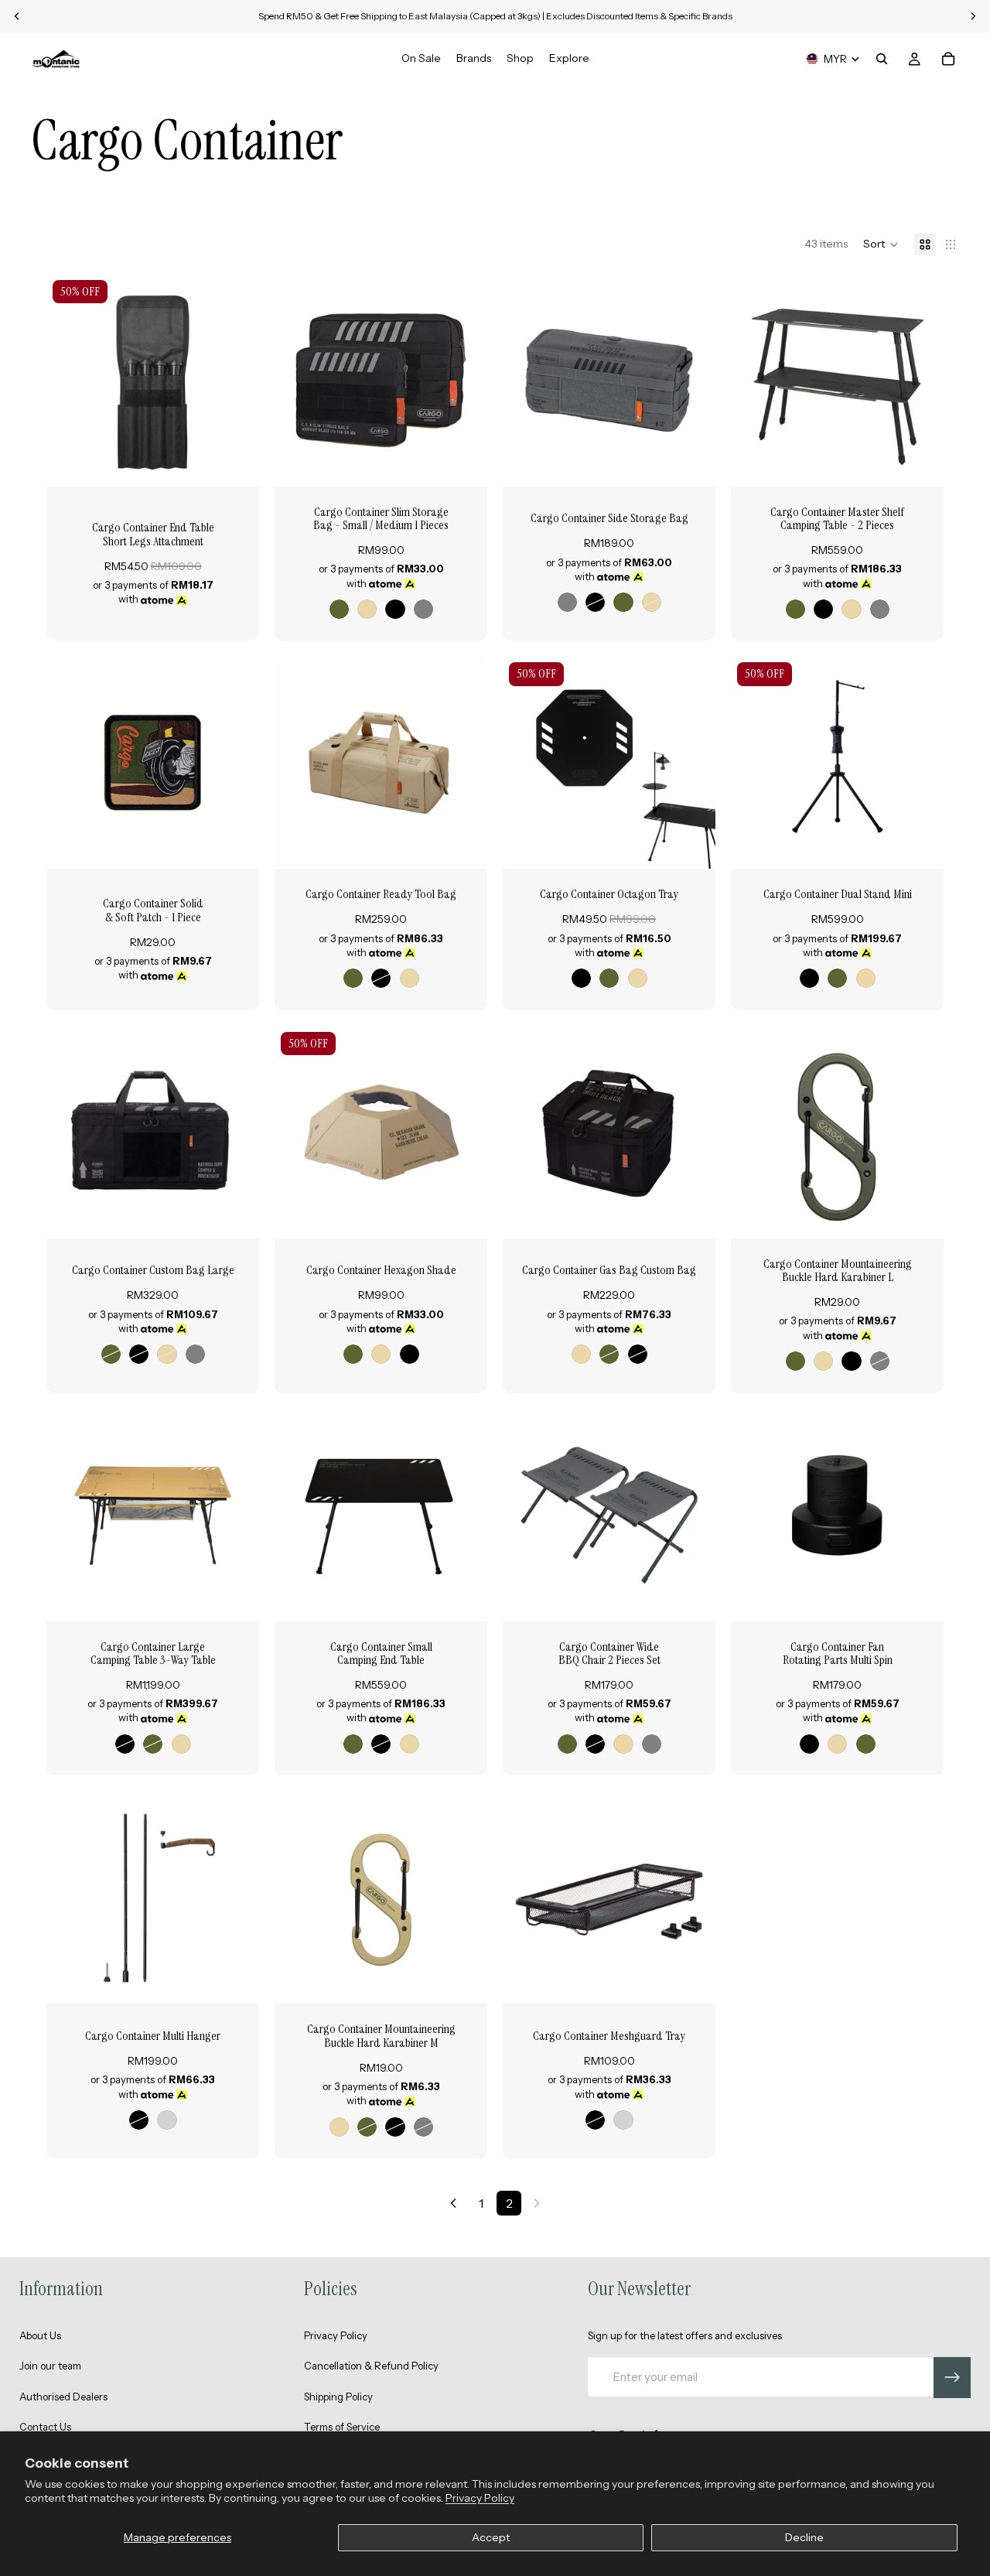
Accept (491, 2537)
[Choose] (463, 463)
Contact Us (45, 2427)
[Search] (882, 59)
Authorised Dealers (63, 2397)
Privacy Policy (480, 2498)
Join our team (50, 2366)
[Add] (235, 463)
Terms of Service (342, 2427)
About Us (40, 2335)
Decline (804, 2537)
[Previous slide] (70, 380)
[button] (881, 244)
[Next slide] (236, 380)
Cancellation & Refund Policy (371, 2366)
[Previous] (453, 2203)
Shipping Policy (338, 2397)
